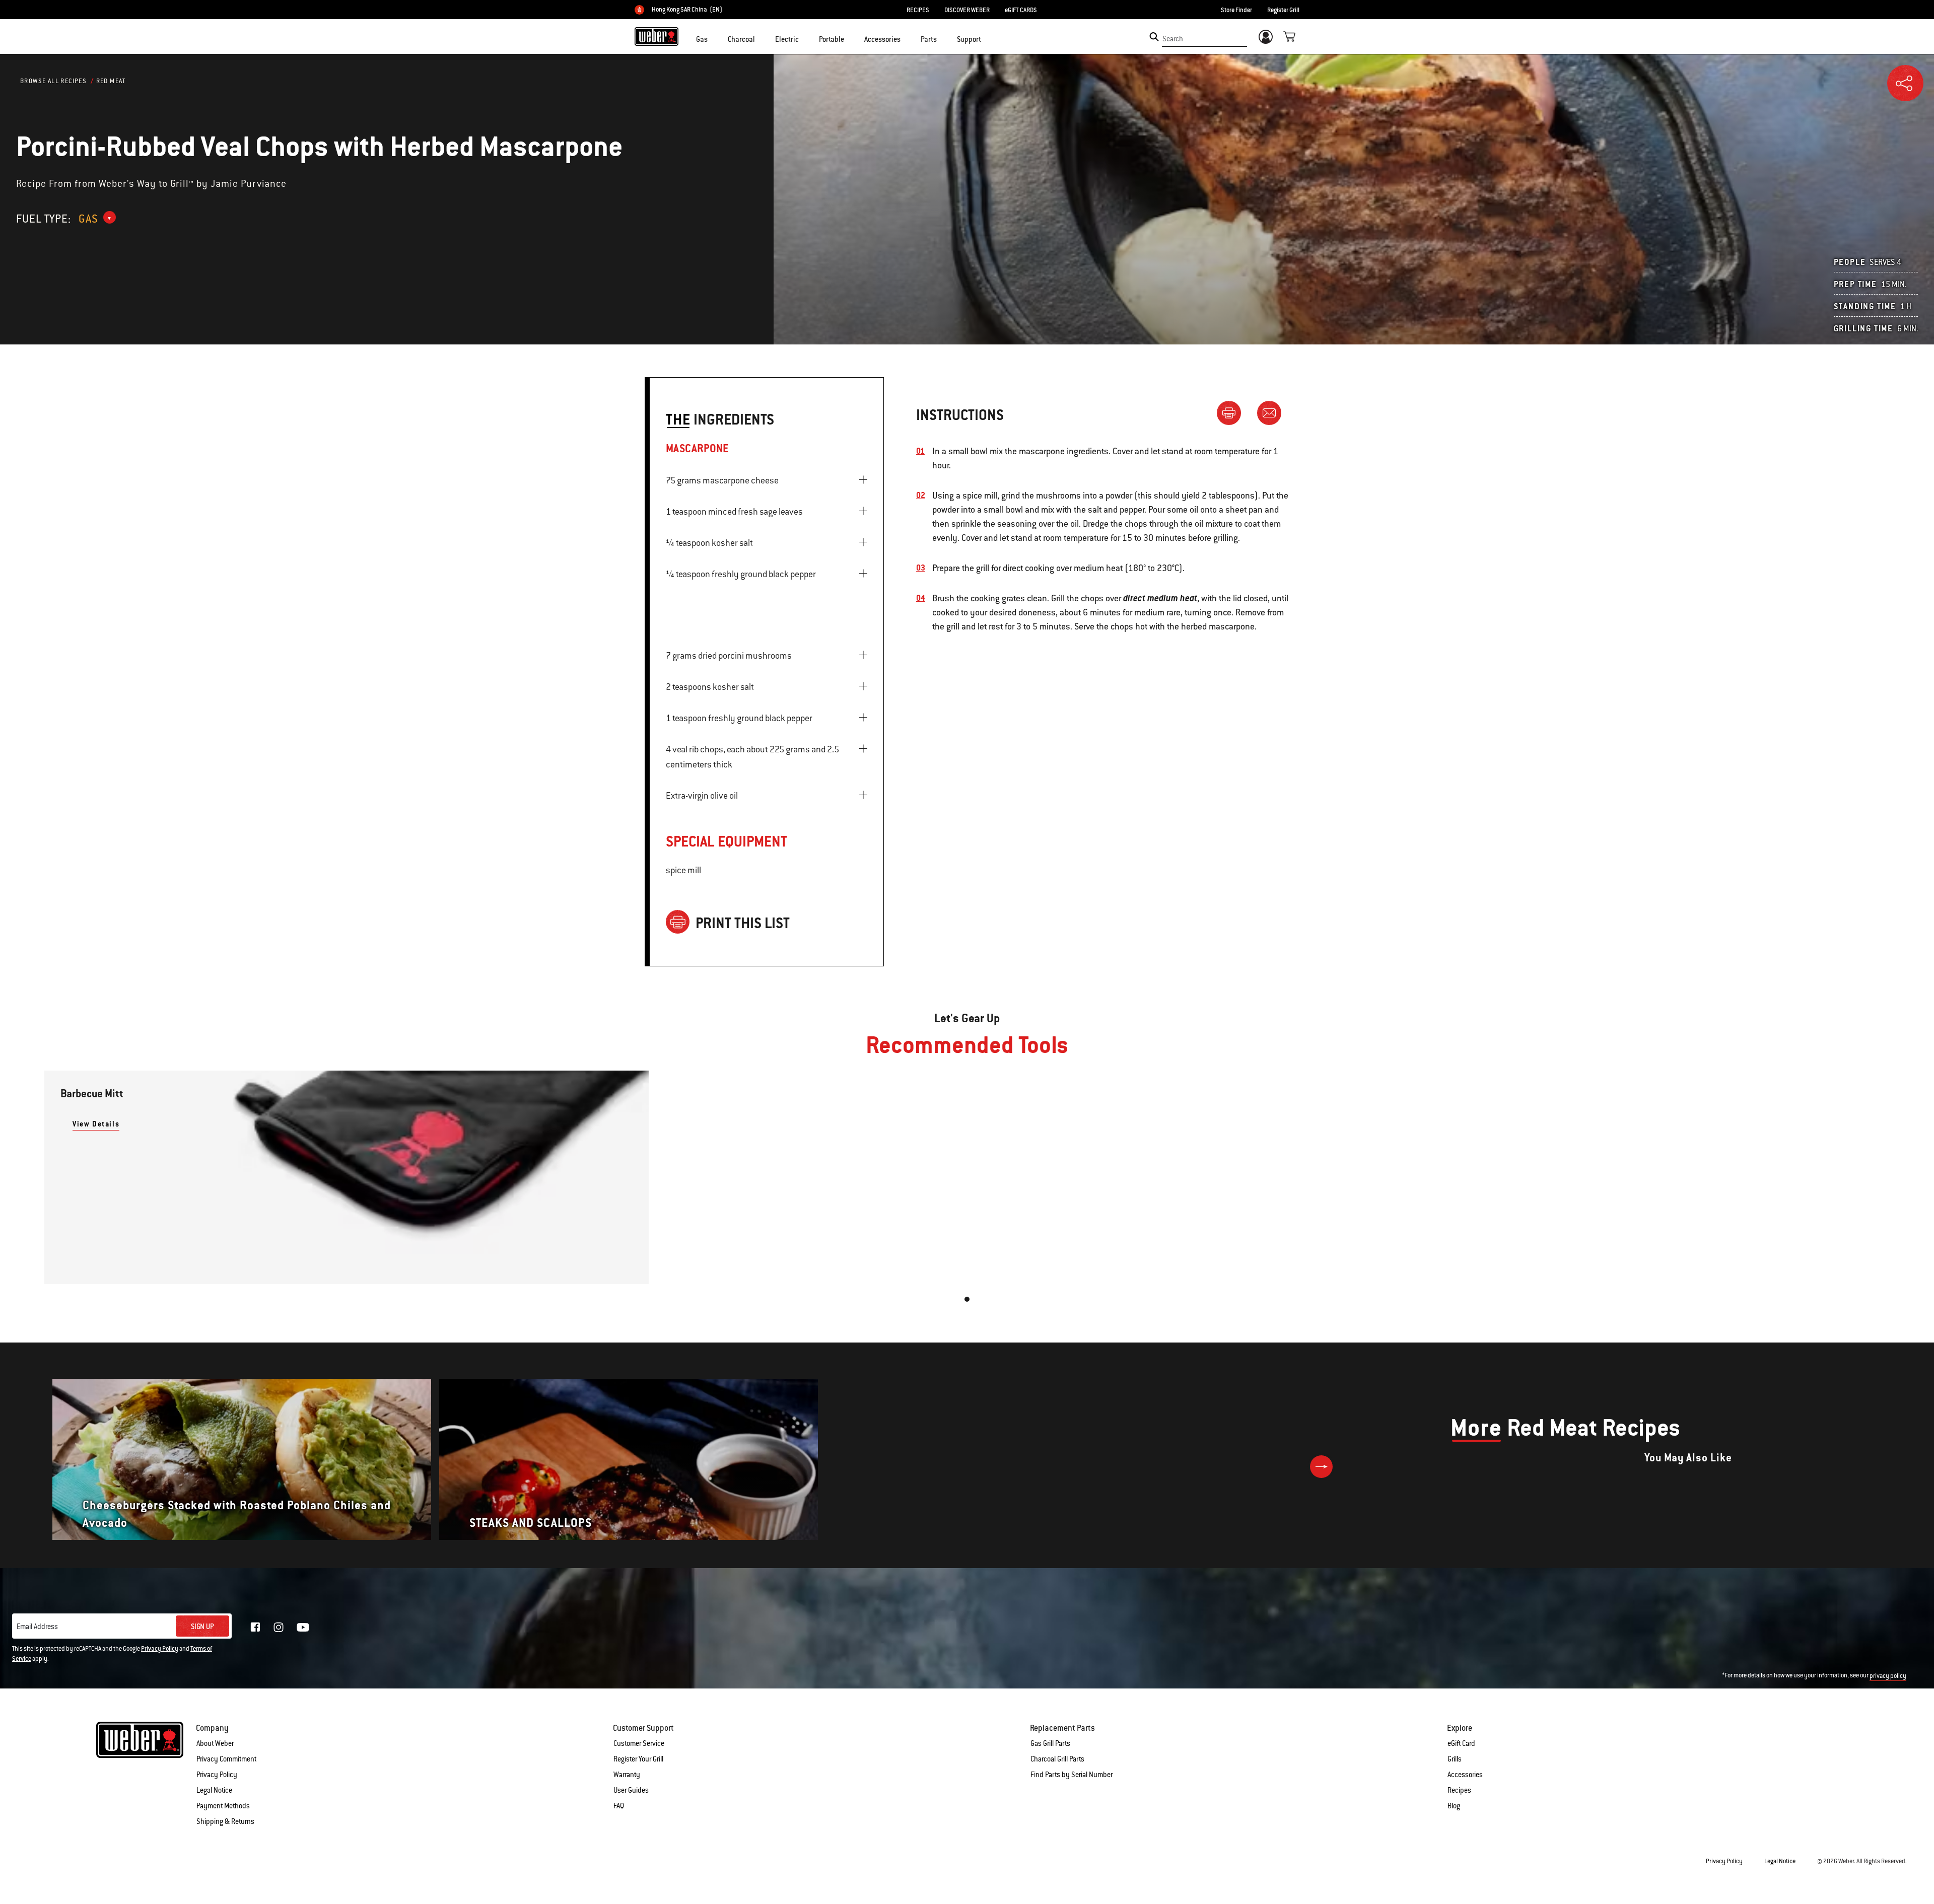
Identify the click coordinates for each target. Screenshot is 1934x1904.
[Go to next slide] (1321, 1467)
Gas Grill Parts (1050, 1743)
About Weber (215, 1743)
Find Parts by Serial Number (1072, 1775)
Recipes (1459, 1790)
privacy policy (1888, 1676)
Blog (1454, 1806)
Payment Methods (223, 1806)
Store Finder (1236, 10)
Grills (1455, 1759)
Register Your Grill (638, 1759)
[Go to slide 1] (967, 1299)
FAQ (619, 1806)
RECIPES (918, 10)
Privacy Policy (160, 1649)
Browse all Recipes (53, 81)
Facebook (255, 1627)
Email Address (37, 1627)
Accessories (1465, 1775)
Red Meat (111, 81)
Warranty (627, 1775)
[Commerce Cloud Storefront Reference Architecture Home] (657, 36)
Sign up (202, 1627)
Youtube (303, 1627)
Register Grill (1283, 10)
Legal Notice (214, 1790)
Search (1173, 39)
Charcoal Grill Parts (1057, 1759)
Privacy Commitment (226, 1759)
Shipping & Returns (225, 1821)
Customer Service (639, 1743)
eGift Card (1461, 1743)
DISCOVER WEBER (967, 10)
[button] (714, 38)
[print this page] (1233, 412)
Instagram (279, 1627)
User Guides (631, 1790)
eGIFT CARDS (1021, 10)
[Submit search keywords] (1154, 37)
